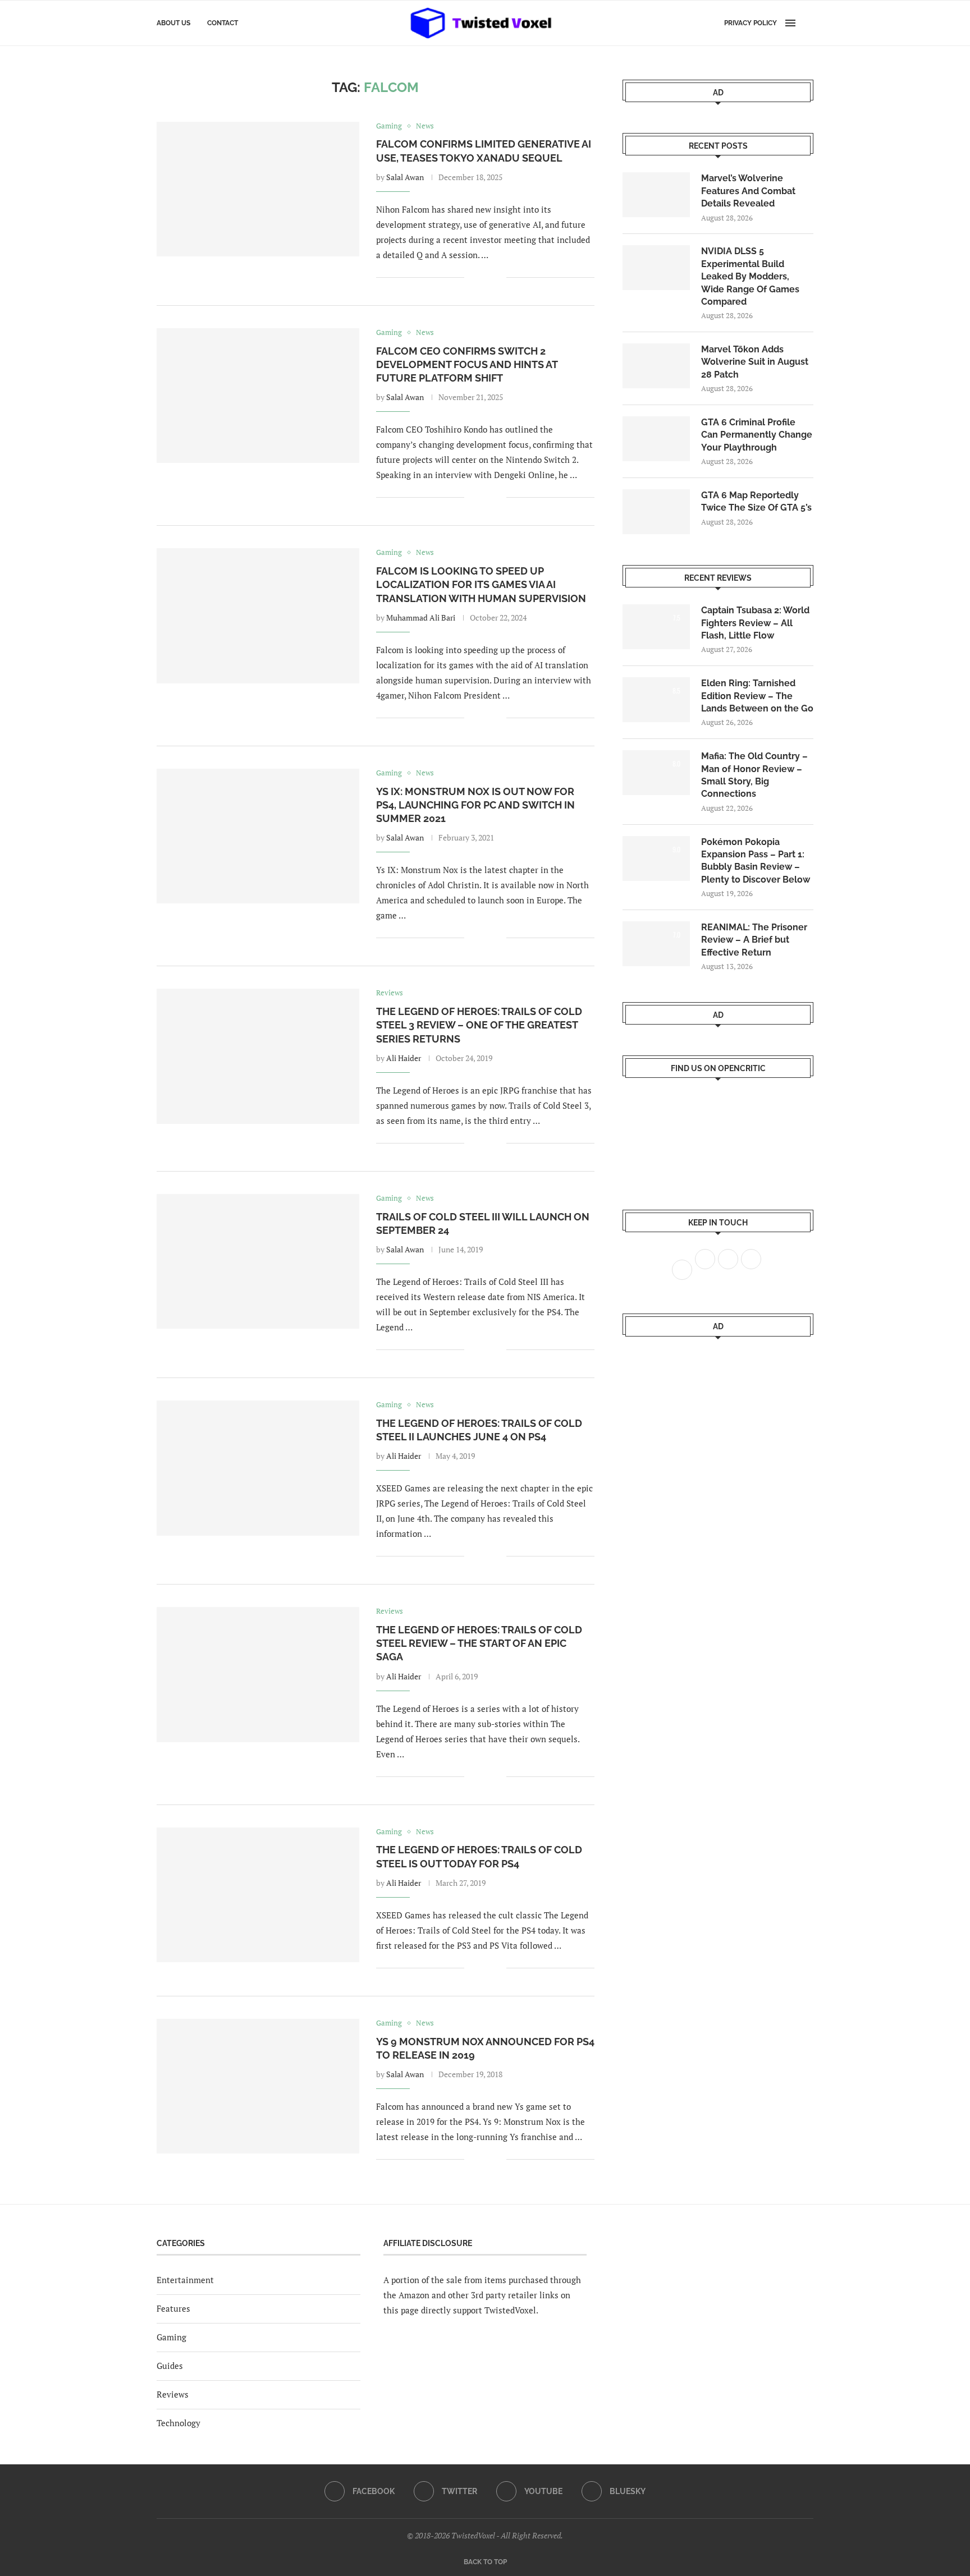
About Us (173, 23)
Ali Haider (404, 1058)
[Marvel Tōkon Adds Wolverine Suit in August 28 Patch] (656, 366)
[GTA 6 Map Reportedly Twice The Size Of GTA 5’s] (656, 512)
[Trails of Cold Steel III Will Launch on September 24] (258, 1261)
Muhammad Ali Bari (421, 617)
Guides (170, 2366)
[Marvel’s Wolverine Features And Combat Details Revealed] (656, 195)
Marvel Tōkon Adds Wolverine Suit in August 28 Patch (755, 362)
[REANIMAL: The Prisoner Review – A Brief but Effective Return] (656, 944)
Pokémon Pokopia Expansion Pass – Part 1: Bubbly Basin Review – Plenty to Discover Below (756, 861)
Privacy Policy (751, 23)
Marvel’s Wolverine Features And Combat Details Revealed (748, 191)
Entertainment (185, 2280)
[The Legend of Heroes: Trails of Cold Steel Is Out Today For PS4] (258, 1895)
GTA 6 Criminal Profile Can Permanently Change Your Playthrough (757, 435)
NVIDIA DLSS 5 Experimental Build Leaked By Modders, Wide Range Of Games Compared (750, 276)
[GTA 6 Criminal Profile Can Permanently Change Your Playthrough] (656, 439)
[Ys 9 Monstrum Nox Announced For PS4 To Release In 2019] (258, 2086)
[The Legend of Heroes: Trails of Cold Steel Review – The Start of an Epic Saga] (258, 1674)
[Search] (808, 23)
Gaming (171, 2337)
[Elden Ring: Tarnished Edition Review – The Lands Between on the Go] (656, 700)
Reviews (173, 2394)
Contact (223, 23)
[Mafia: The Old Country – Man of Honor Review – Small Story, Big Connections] (656, 773)
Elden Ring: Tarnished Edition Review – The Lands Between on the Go (757, 696)
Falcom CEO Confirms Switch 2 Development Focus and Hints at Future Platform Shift (467, 365)
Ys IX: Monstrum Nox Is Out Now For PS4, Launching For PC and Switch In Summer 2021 (475, 805)
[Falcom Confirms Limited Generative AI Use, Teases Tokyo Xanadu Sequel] (258, 189)
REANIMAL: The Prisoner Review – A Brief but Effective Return (754, 940)
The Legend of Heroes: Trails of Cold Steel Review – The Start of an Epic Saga (479, 1643)
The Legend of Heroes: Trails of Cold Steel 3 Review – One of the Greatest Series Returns (479, 1025)
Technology (179, 2423)
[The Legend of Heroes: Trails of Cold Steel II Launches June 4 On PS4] (258, 1468)
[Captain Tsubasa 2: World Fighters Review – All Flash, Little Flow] (656, 627)
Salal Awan (405, 177)
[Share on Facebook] (481, 277)
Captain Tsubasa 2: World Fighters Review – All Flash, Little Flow (755, 623)
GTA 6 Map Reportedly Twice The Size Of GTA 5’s (756, 501)
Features (173, 2308)
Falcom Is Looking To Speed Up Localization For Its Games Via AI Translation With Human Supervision (481, 585)
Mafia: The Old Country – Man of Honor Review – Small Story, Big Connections (754, 775)
